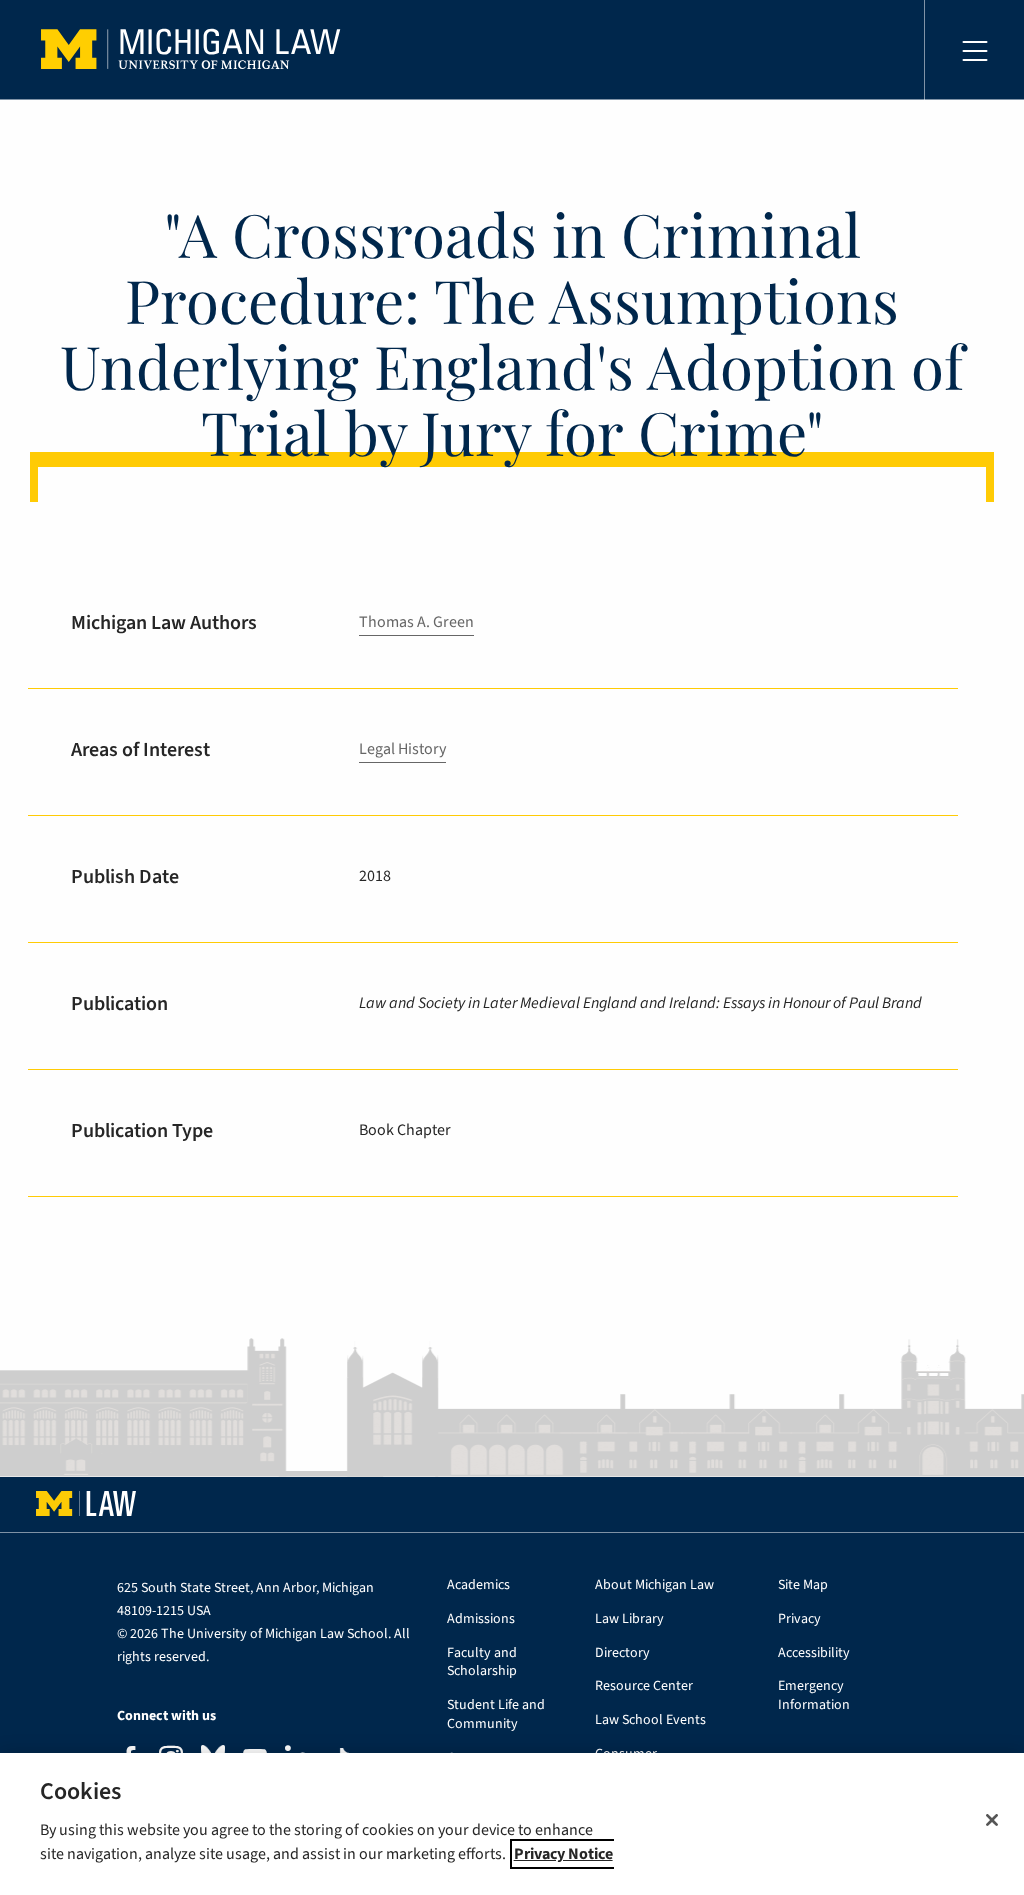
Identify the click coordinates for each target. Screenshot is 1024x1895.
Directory (622, 1653)
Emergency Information (814, 1696)
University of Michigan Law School (196, 50)
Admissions (481, 1619)
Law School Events (650, 1720)
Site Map (803, 1585)
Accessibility (814, 1653)
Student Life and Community (496, 1715)
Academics (478, 1585)
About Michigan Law (654, 1585)
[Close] (992, 1820)
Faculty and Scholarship (482, 1663)
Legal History (402, 749)
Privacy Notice (563, 1854)
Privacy (799, 1619)
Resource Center (644, 1686)
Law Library (629, 1619)
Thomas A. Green (416, 622)
